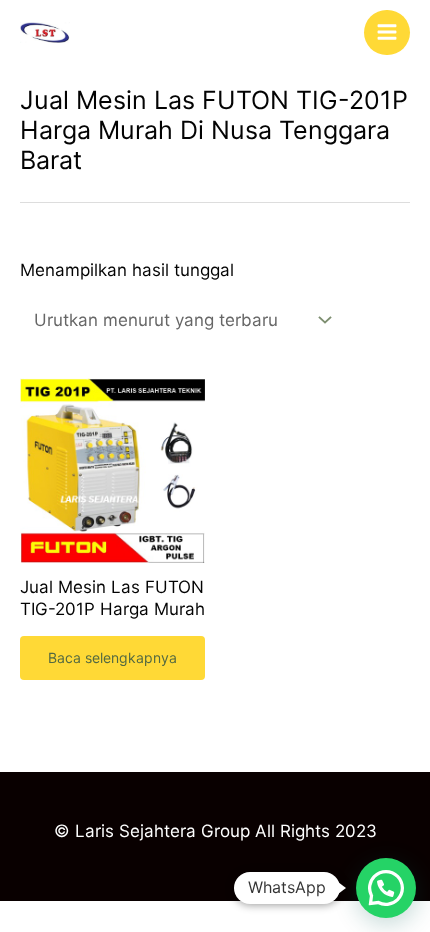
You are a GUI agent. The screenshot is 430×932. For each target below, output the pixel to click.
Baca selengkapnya (112, 657)
